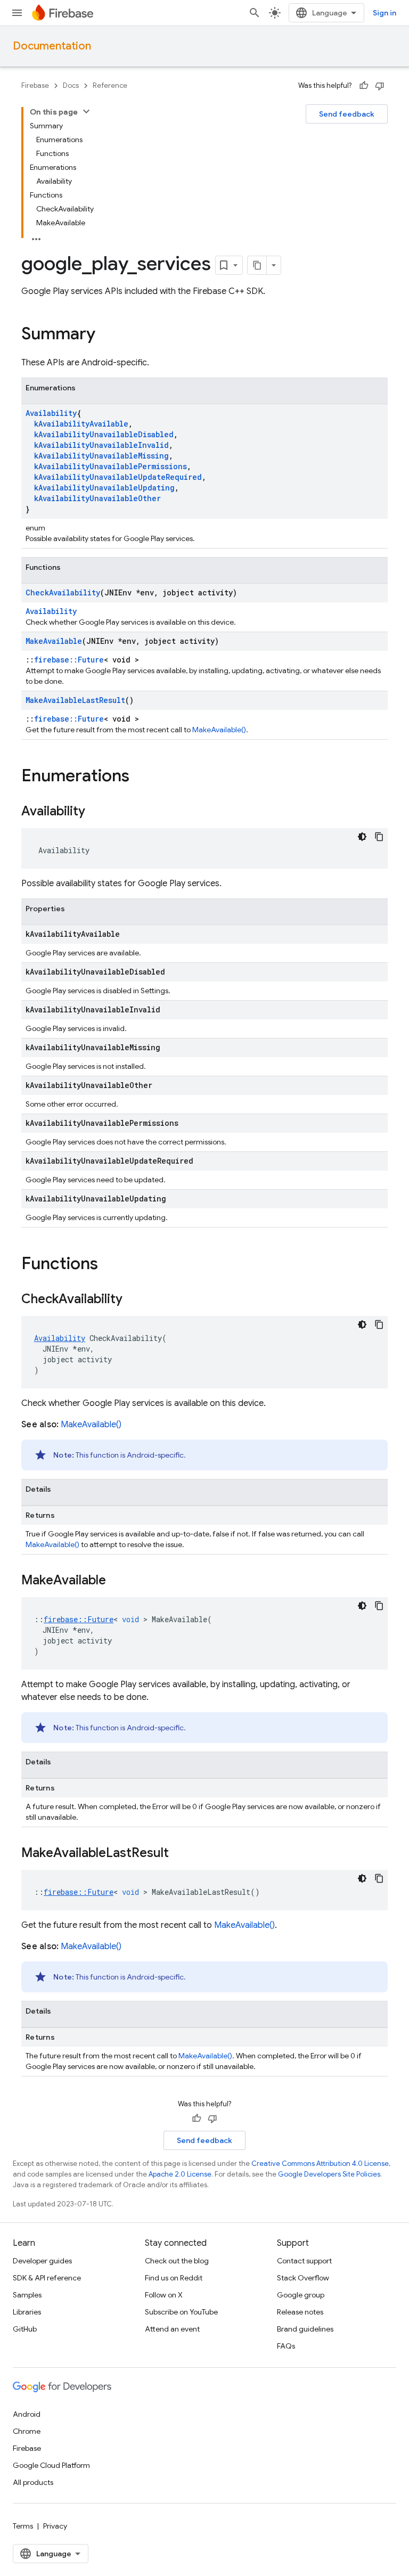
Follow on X (164, 2295)
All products (33, 2482)
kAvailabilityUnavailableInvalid (101, 445)
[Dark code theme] (362, 837)
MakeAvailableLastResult (75, 700)
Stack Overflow (303, 2278)
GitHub (25, 2329)
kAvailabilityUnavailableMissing (101, 456)
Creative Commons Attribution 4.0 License (320, 2164)
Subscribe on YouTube (181, 2312)
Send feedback (347, 114)
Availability (51, 413)
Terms (23, 2526)
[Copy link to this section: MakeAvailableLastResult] (179, 1854)
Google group (301, 2295)
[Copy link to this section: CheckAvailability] (133, 1300)
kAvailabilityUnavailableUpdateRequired (118, 477)
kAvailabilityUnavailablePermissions (111, 466)
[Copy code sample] (379, 837)
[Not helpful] (380, 86)
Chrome (27, 2431)
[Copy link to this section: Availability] (96, 812)
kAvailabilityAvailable (81, 424)
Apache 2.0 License (180, 2174)
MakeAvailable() (219, 730)
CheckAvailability (63, 592)
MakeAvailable (54, 641)
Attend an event (172, 2329)
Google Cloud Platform (51, 2465)
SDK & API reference (47, 2278)
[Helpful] (364, 86)
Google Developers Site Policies (329, 2174)
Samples (27, 2295)
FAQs (286, 2346)
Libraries (27, 2312)
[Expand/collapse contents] (86, 111)
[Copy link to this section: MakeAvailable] (117, 1581)
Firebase (35, 85)
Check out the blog (177, 2261)
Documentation (52, 46)
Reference (110, 85)
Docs (71, 85)
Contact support (304, 2261)
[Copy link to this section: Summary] (106, 335)
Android (27, 2414)
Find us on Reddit (174, 2278)
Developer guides (42, 2261)
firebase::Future (69, 660)
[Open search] (255, 13)
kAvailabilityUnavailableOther (97, 498)
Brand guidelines (305, 2329)
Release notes (300, 2312)
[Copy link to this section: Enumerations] (140, 777)
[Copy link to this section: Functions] (109, 1265)
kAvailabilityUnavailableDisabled (104, 434)
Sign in (385, 13)
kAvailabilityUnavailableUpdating (104, 488)
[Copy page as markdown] (257, 265)
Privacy (55, 2526)
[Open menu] (17, 13)
